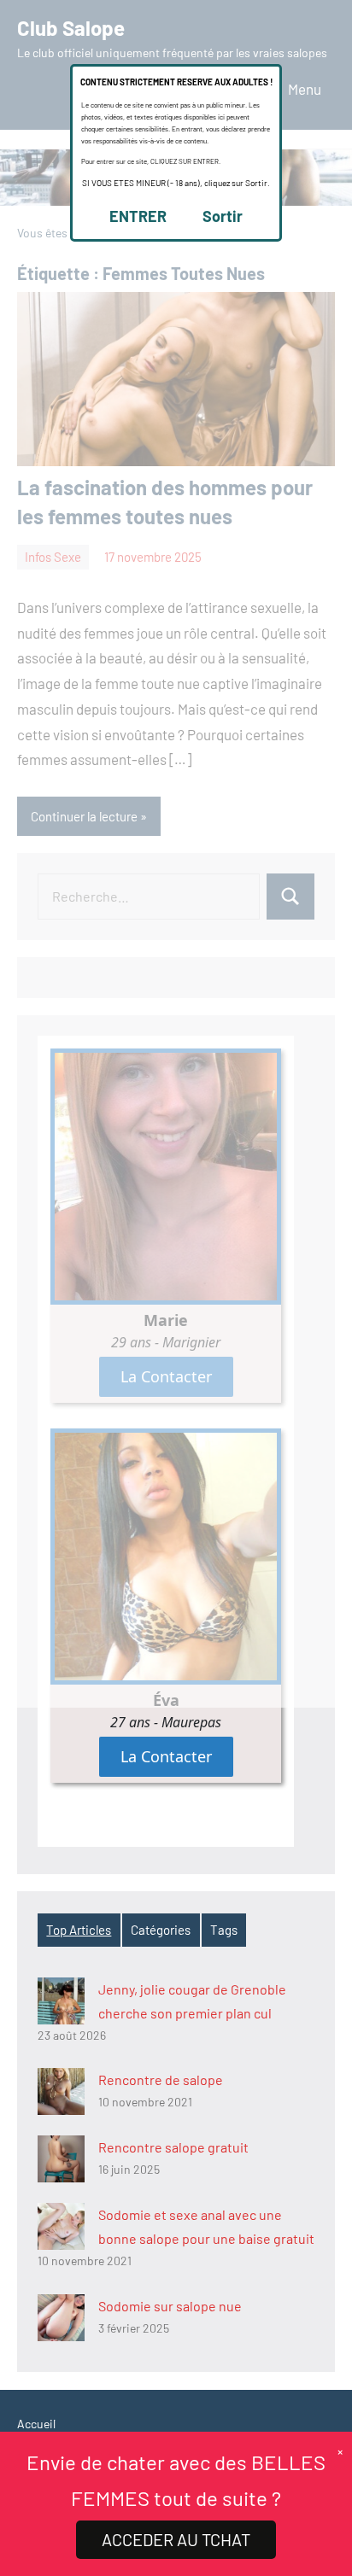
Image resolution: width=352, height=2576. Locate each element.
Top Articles (79, 1930)
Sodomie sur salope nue (170, 2306)
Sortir (223, 216)
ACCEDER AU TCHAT (176, 2539)
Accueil (36, 2424)
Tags (224, 1930)
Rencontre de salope (161, 2079)
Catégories (161, 1930)
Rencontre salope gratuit (173, 2147)
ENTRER (138, 216)
